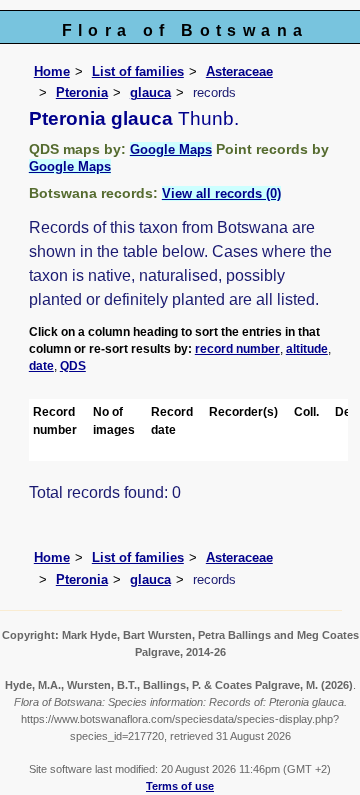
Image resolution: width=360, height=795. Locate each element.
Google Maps (171, 149)
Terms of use (180, 786)
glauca (150, 92)
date (41, 366)
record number (237, 349)
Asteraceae (239, 71)
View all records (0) (221, 193)
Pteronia (82, 92)
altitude (307, 349)
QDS (73, 366)
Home (52, 71)
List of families (138, 71)
